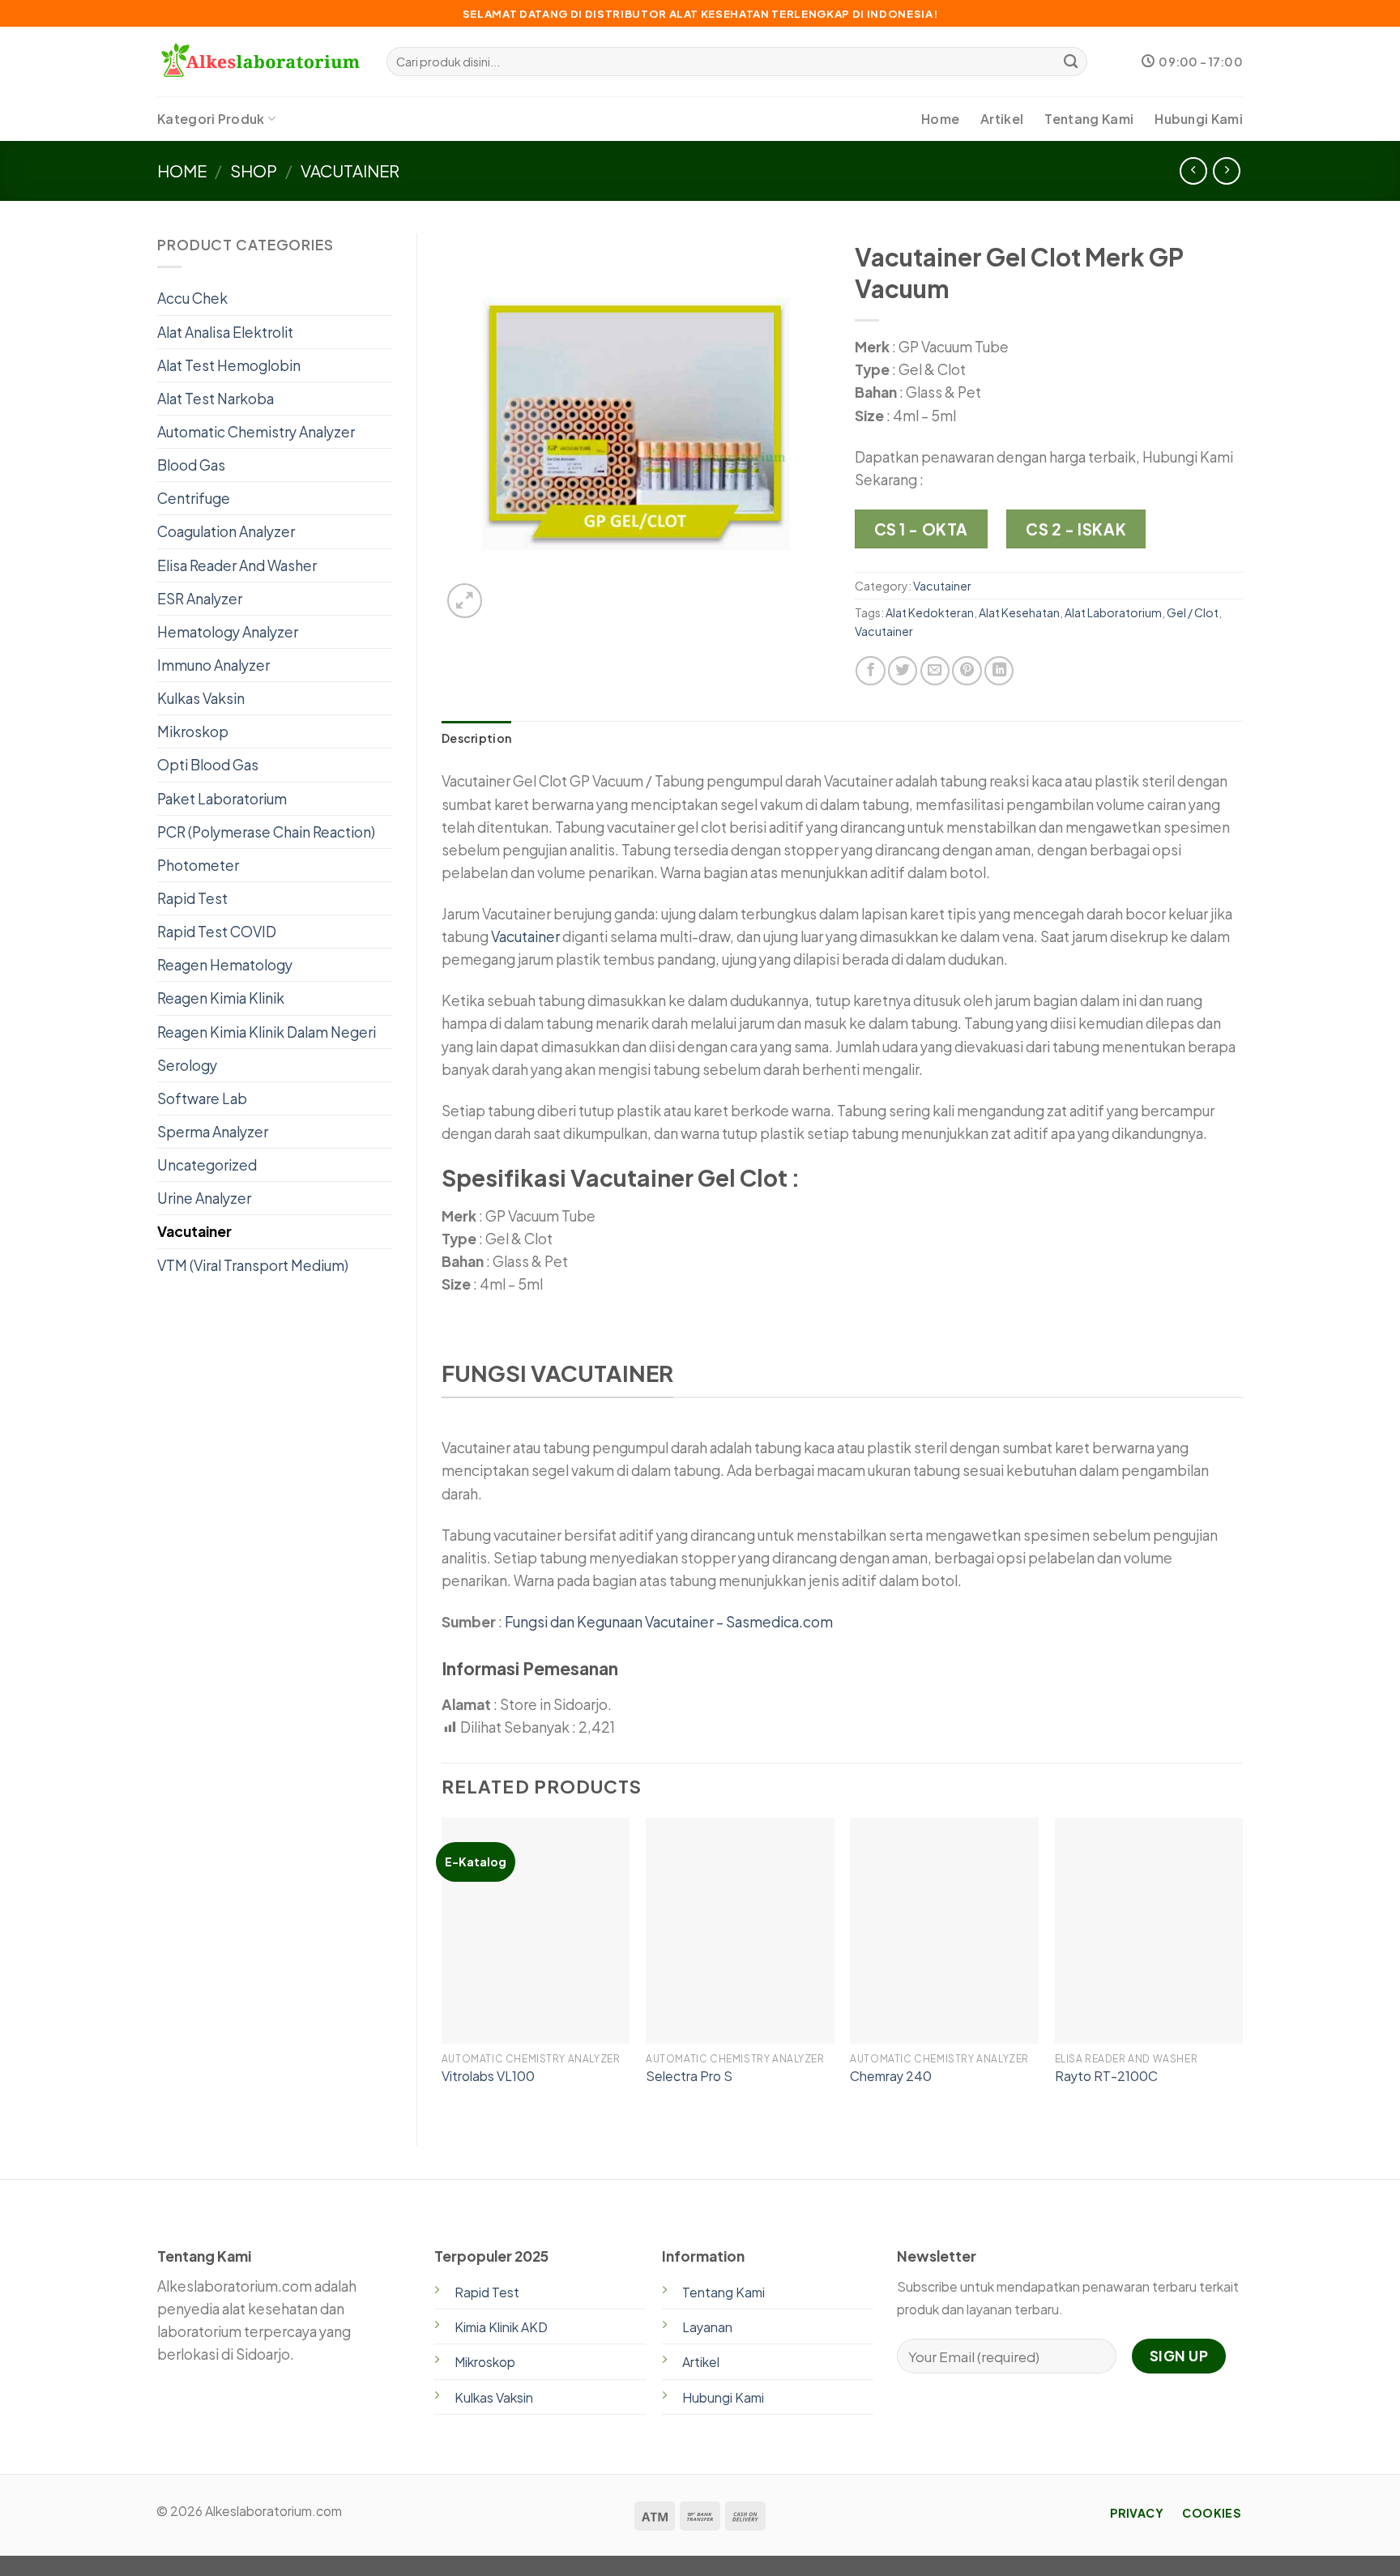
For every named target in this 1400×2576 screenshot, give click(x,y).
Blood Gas (191, 465)
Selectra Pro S (689, 2076)
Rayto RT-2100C (1106, 2076)
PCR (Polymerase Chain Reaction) (266, 832)
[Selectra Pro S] (740, 1931)
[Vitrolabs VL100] (536, 1931)
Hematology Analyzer (228, 632)
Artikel (1002, 119)
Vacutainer (350, 171)
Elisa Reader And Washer (237, 565)
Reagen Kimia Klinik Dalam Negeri (267, 1032)
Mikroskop (193, 731)
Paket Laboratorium (222, 799)
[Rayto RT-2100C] (1149, 1931)
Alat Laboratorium (1113, 612)
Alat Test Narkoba (216, 399)
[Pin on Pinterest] (967, 671)
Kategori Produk (211, 119)
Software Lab (202, 1098)
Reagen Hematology (225, 965)
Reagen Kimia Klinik (221, 998)
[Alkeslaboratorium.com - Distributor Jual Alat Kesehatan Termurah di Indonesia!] (260, 62)
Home (940, 119)
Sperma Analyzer (213, 1132)
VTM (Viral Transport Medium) (253, 1265)
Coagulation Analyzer (226, 531)
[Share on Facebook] (870, 671)
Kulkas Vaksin (201, 698)
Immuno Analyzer (213, 665)
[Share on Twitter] (903, 671)
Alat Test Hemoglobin (229, 365)
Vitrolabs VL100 (488, 2076)
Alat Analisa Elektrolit (225, 332)
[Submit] (1071, 62)
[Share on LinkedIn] (999, 671)
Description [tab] (476, 738)
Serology (187, 1065)
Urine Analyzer (204, 1198)
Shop (254, 171)
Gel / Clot (1193, 612)
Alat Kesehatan (1019, 612)
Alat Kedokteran (930, 612)
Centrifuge (194, 498)
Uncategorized (207, 1165)
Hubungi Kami (1199, 119)
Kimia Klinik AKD (501, 2327)
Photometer (198, 865)
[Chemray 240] (944, 1931)
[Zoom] (465, 601)
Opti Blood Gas (208, 765)
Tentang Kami (1089, 119)
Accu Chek (192, 298)
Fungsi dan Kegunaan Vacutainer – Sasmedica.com (669, 1622)
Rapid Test (192, 898)
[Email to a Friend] (935, 671)
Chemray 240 (891, 2076)
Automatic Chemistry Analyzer (256, 432)
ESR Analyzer (200, 599)
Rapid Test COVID (217, 932)
